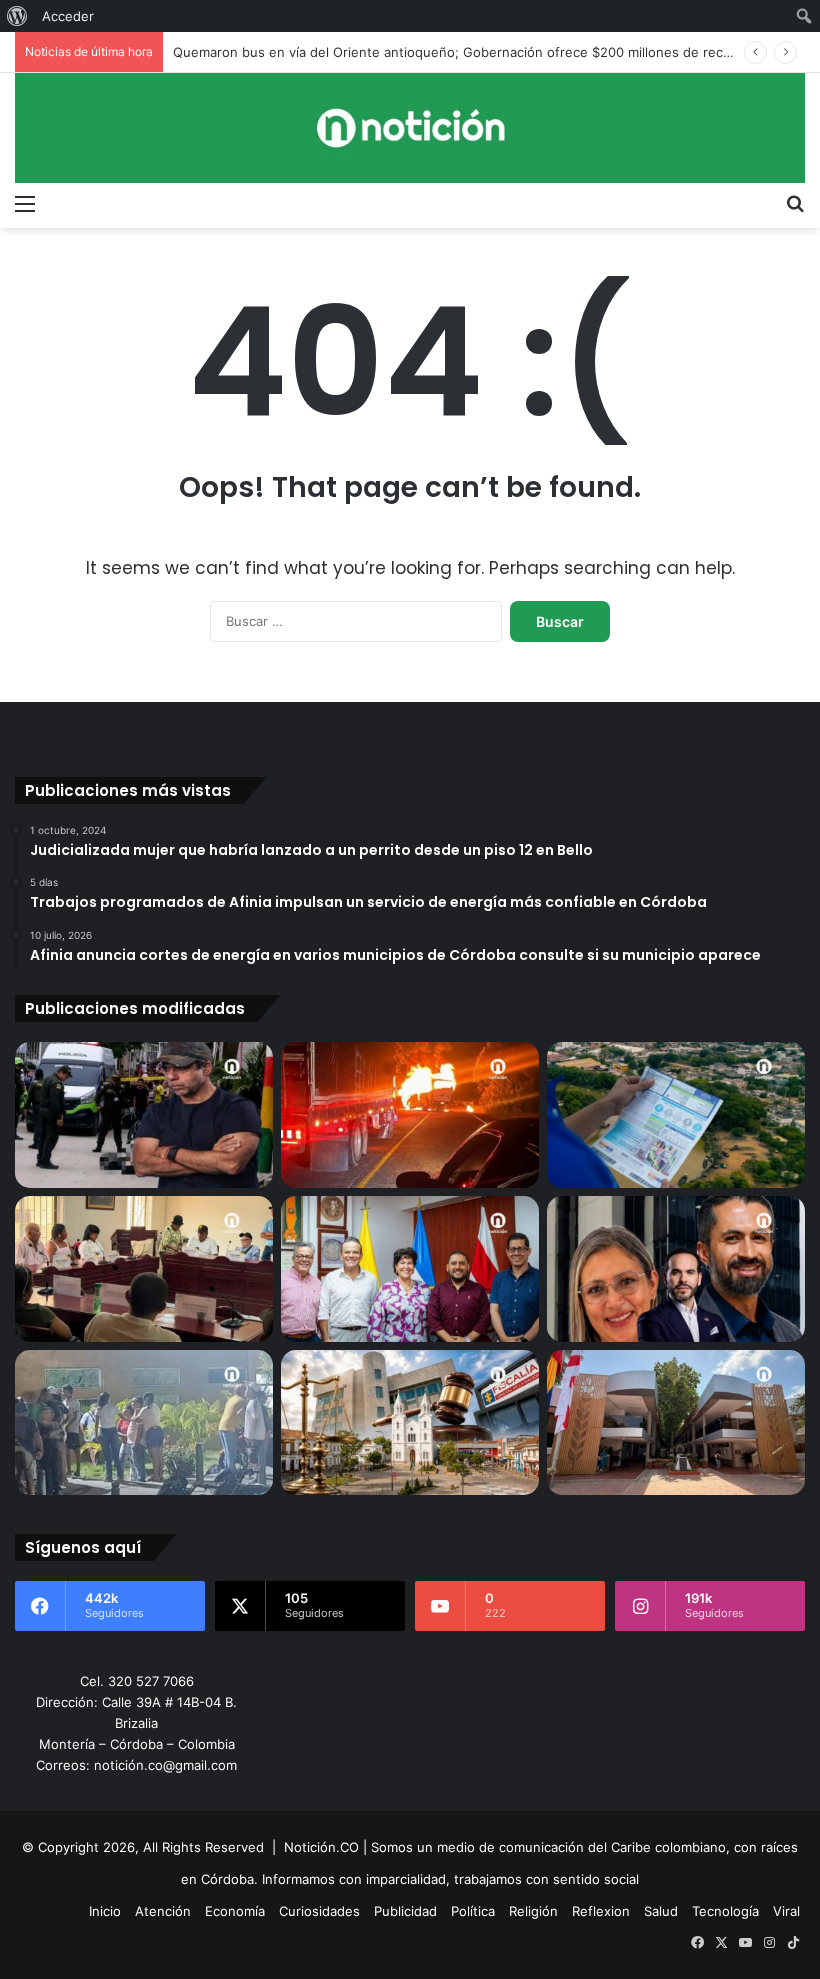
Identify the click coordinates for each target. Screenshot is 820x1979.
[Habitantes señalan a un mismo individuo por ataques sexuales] (144, 1423)
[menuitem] (17, 16)
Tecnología (725, 1911)
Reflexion (601, 1911)
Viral (786, 1911)
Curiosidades (319, 1911)
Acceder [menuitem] (68, 16)
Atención (163, 1911)
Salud (661, 1911)
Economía (235, 1911)
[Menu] (25, 203)
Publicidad (405, 1911)
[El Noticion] (410, 128)
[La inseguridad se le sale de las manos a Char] (144, 1115)
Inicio (105, 1911)
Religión (533, 1911)
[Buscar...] (795, 203)
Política (473, 1911)
